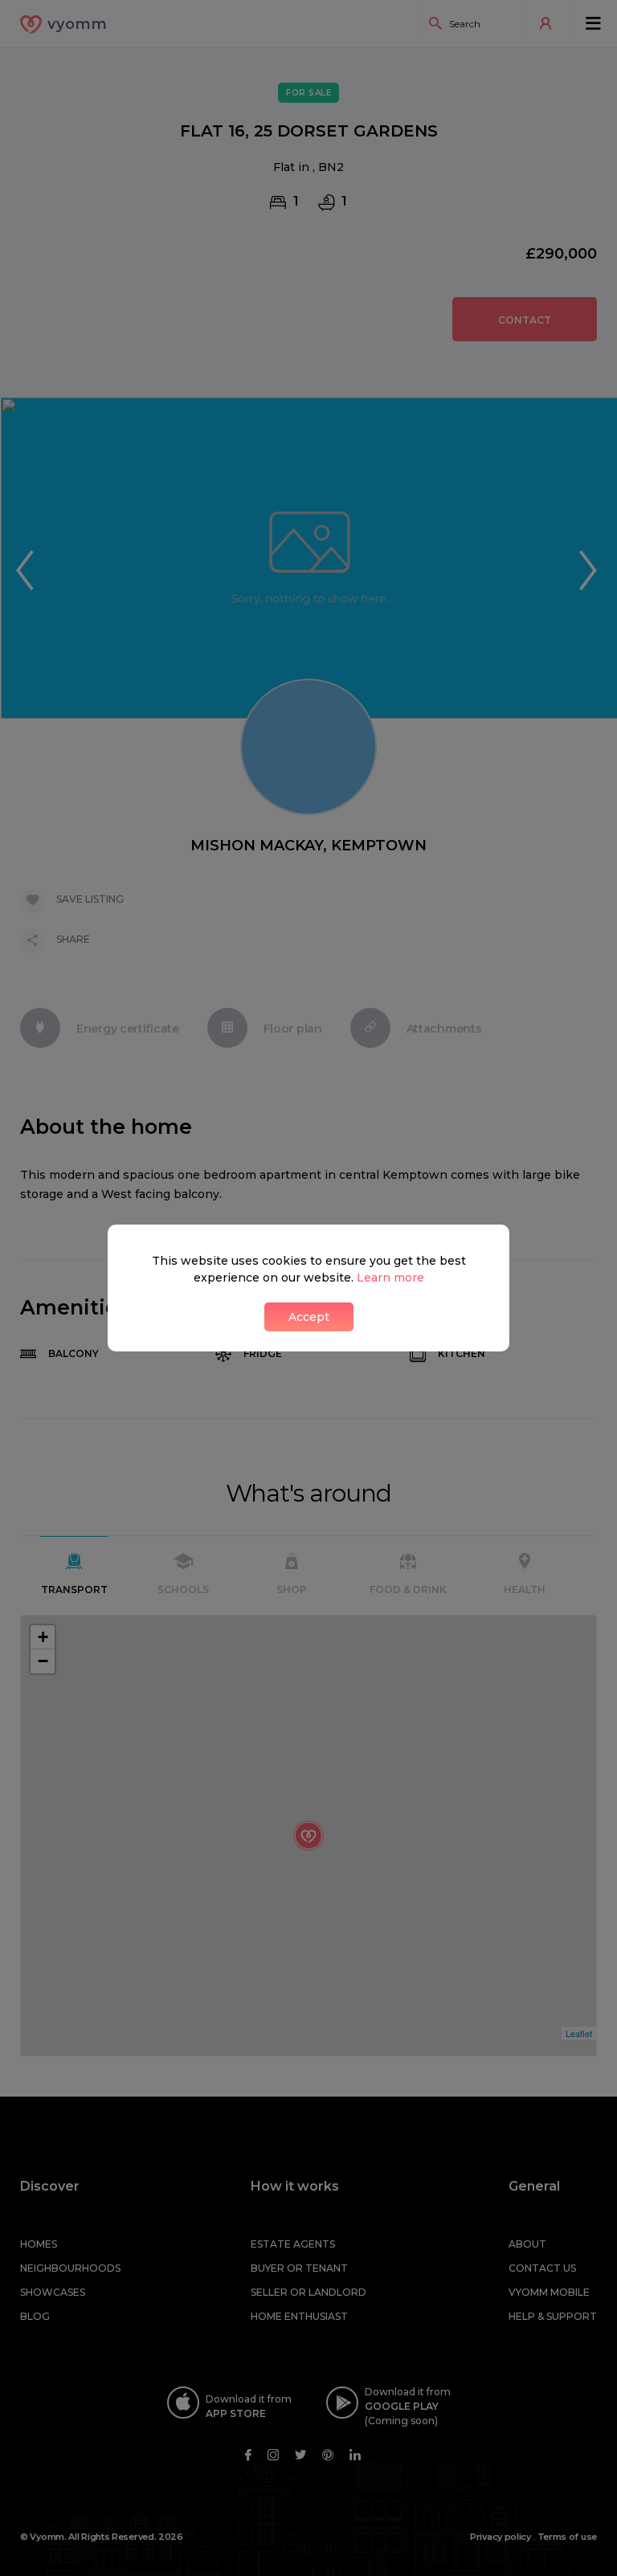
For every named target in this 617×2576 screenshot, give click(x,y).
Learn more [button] (390, 1278)
